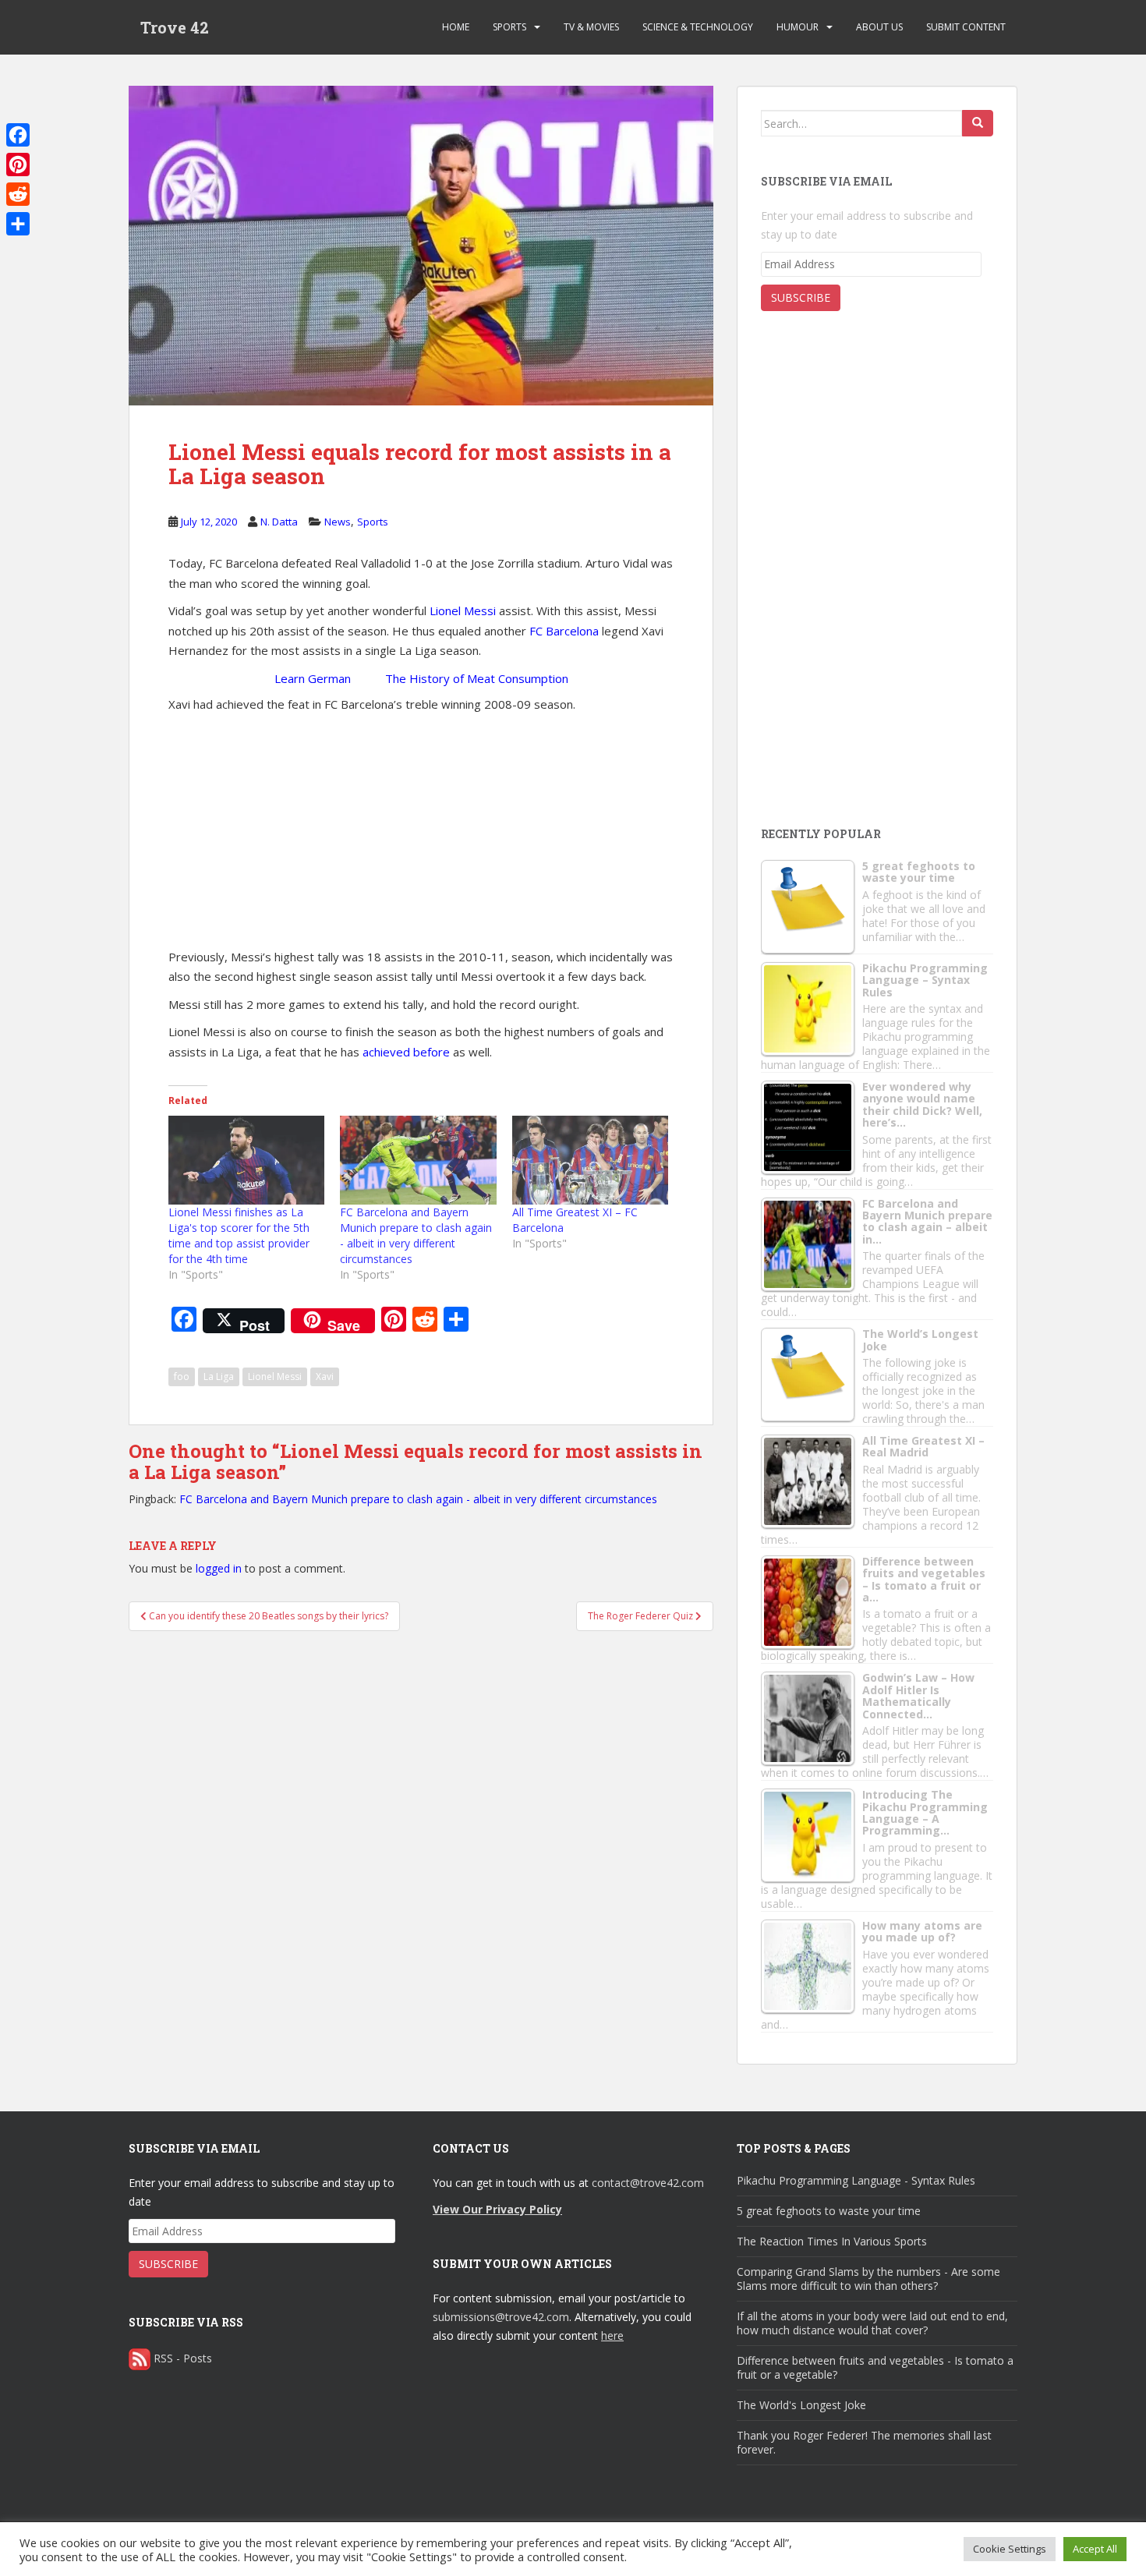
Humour (798, 27)
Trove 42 (175, 27)
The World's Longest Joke (801, 2405)
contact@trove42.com (648, 2183)
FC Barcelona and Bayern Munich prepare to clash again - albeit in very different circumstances (416, 1235)
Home (456, 27)
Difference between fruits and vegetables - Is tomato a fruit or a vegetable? (875, 2367)
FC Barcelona (566, 631)
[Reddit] (18, 194)
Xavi (325, 1376)
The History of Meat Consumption (477, 678)
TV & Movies (591, 27)
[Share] (18, 224)
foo (182, 1376)
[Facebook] (18, 135)
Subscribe (801, 297)
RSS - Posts (183, 2357)
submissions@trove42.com (501, 2317)
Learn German (313, 678)
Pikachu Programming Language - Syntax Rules (856, 2180)
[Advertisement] (421, 832)
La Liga (219, 1376)
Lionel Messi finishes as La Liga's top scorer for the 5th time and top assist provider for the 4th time (239, 1235)
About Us (879, 27)
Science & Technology (698, 27)
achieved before (406, 1052)
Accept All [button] (1095, 2549)
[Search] (978, 123)
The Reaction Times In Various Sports (832, 2241)
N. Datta (279, 522)
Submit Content (966, 27)
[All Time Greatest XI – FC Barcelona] (590, 1161)
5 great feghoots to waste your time (829, 2211)
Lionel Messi (463, 610)
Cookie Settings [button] (1010, 2549)
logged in (219, 1568)
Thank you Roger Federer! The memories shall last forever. (864, 2442)
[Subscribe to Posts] (140, 2357)
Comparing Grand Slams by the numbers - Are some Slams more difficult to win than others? (868, 2279)
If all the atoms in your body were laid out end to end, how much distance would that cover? (872, 2323)
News (338, 522)
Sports (509, 27)
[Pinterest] (18, 165)
